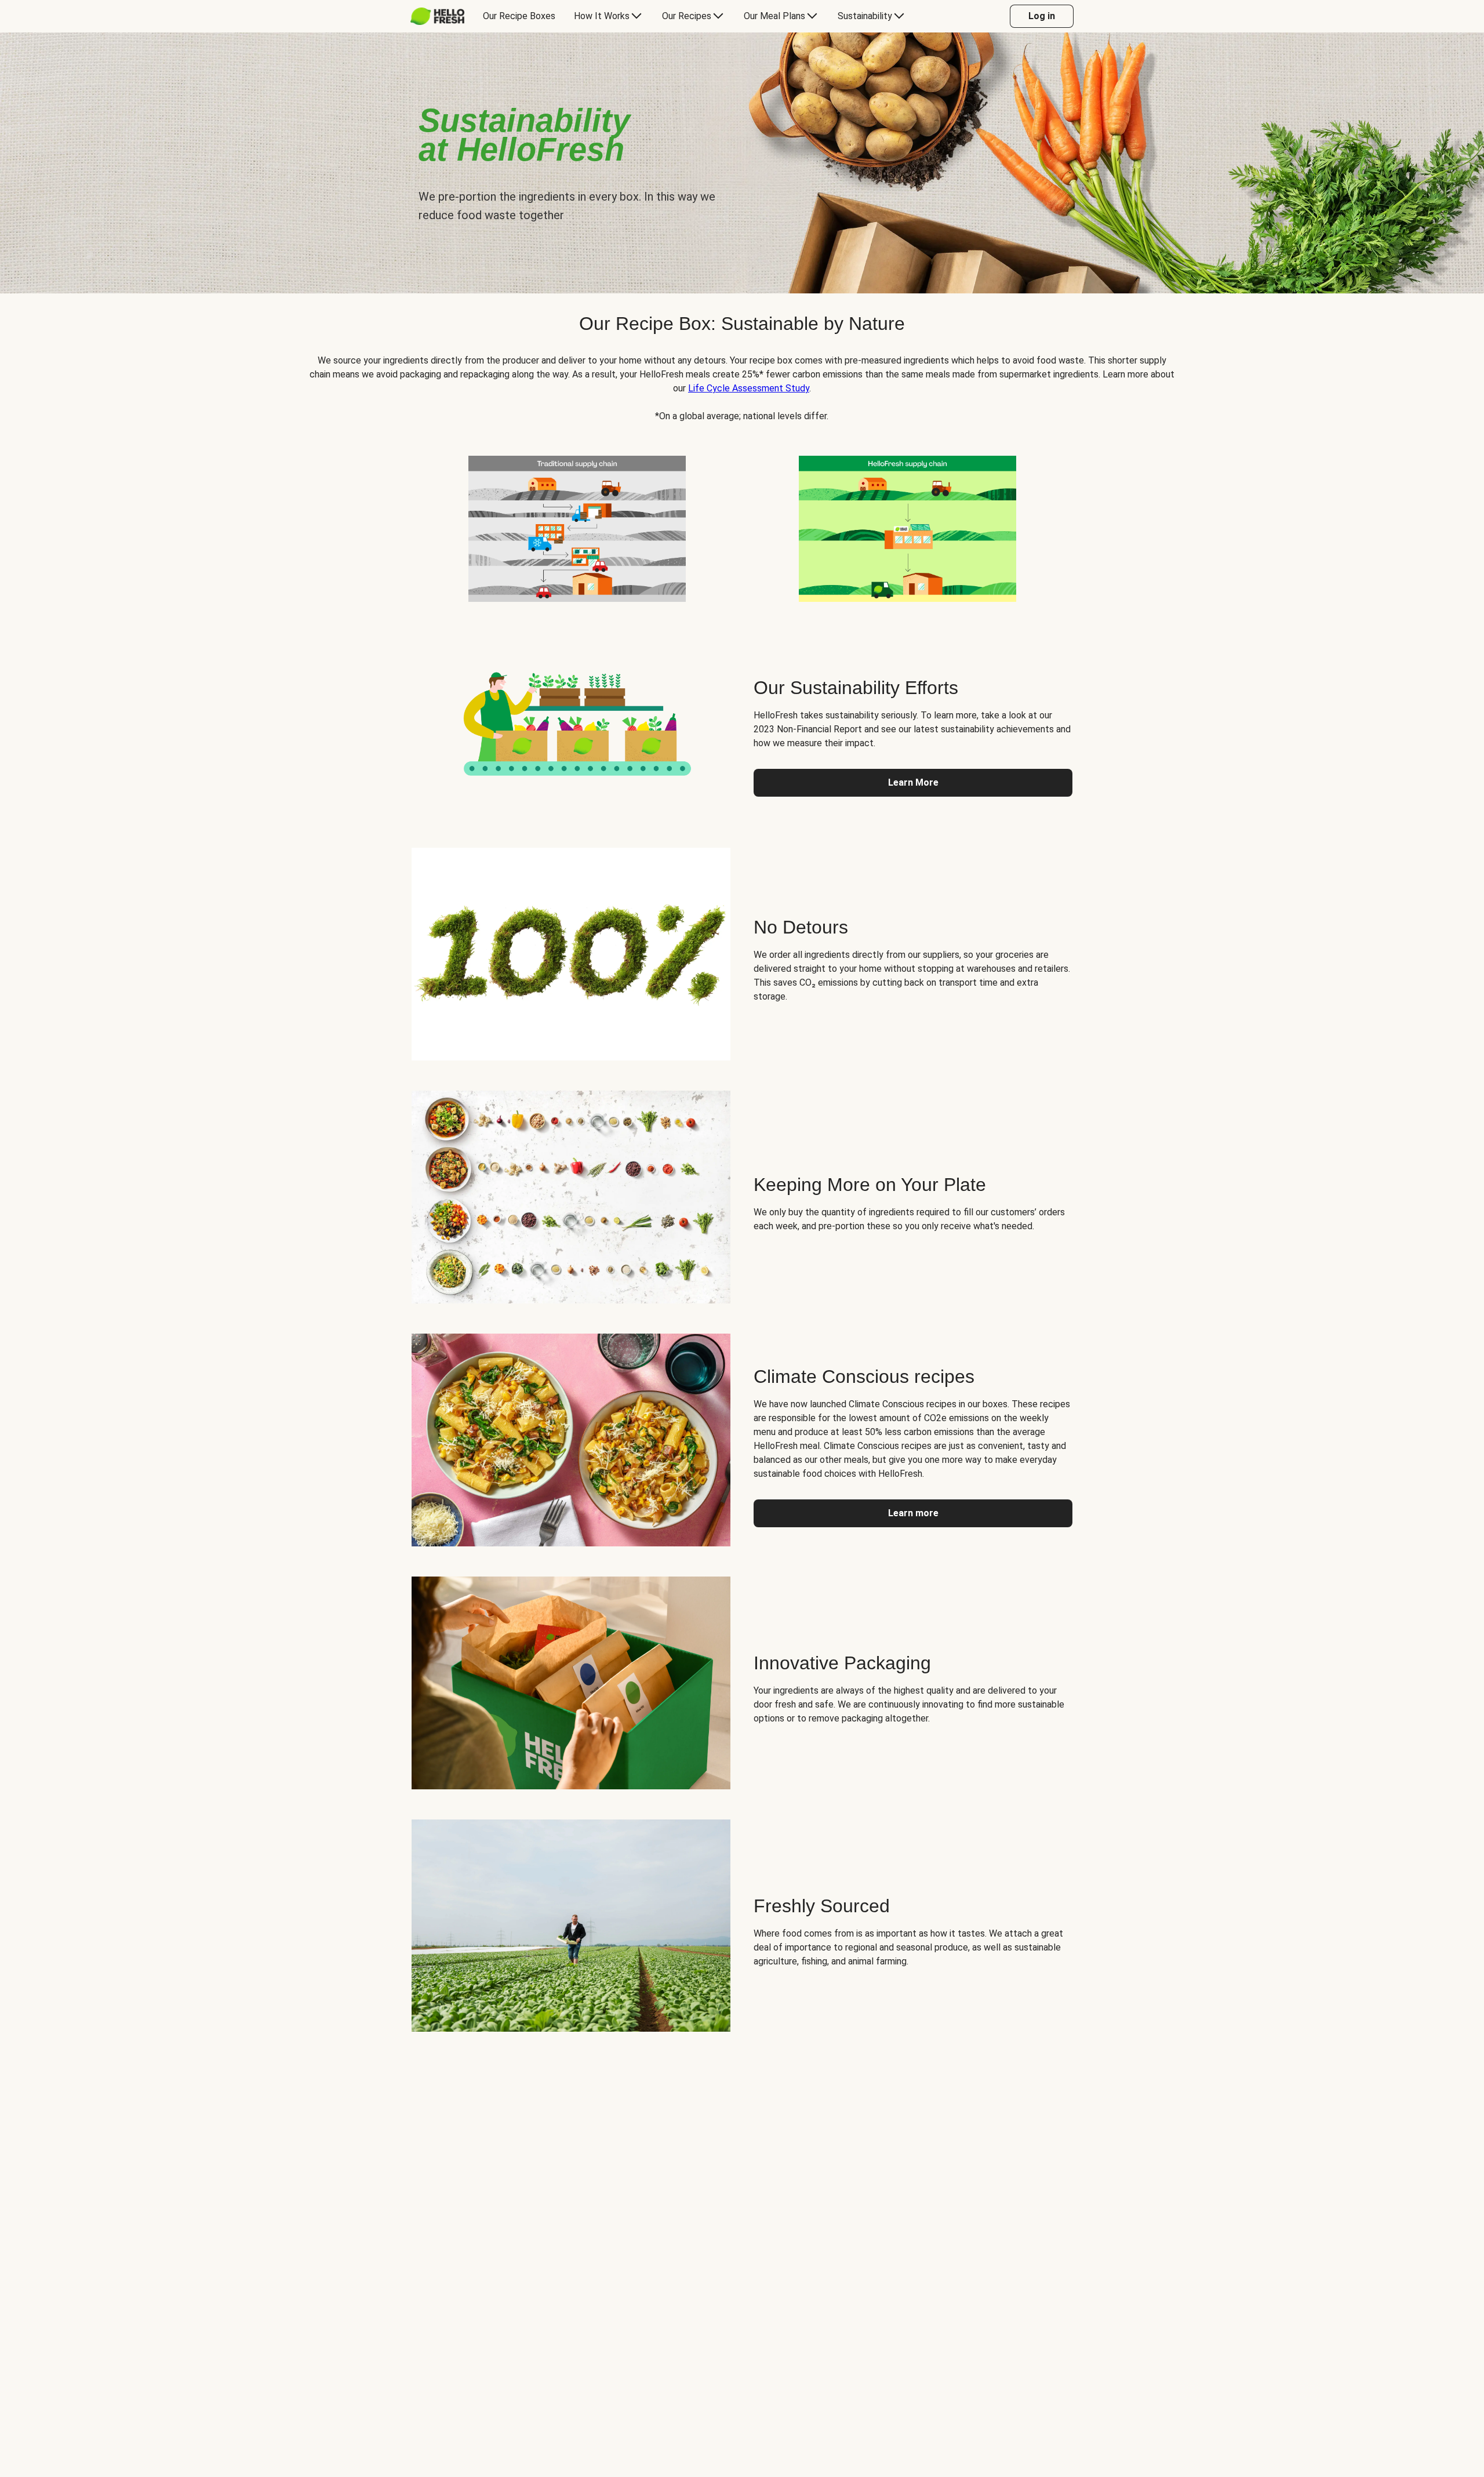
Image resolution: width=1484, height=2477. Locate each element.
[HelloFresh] (437, 16)
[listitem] (577, 526)
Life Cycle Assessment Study (749, 388)
